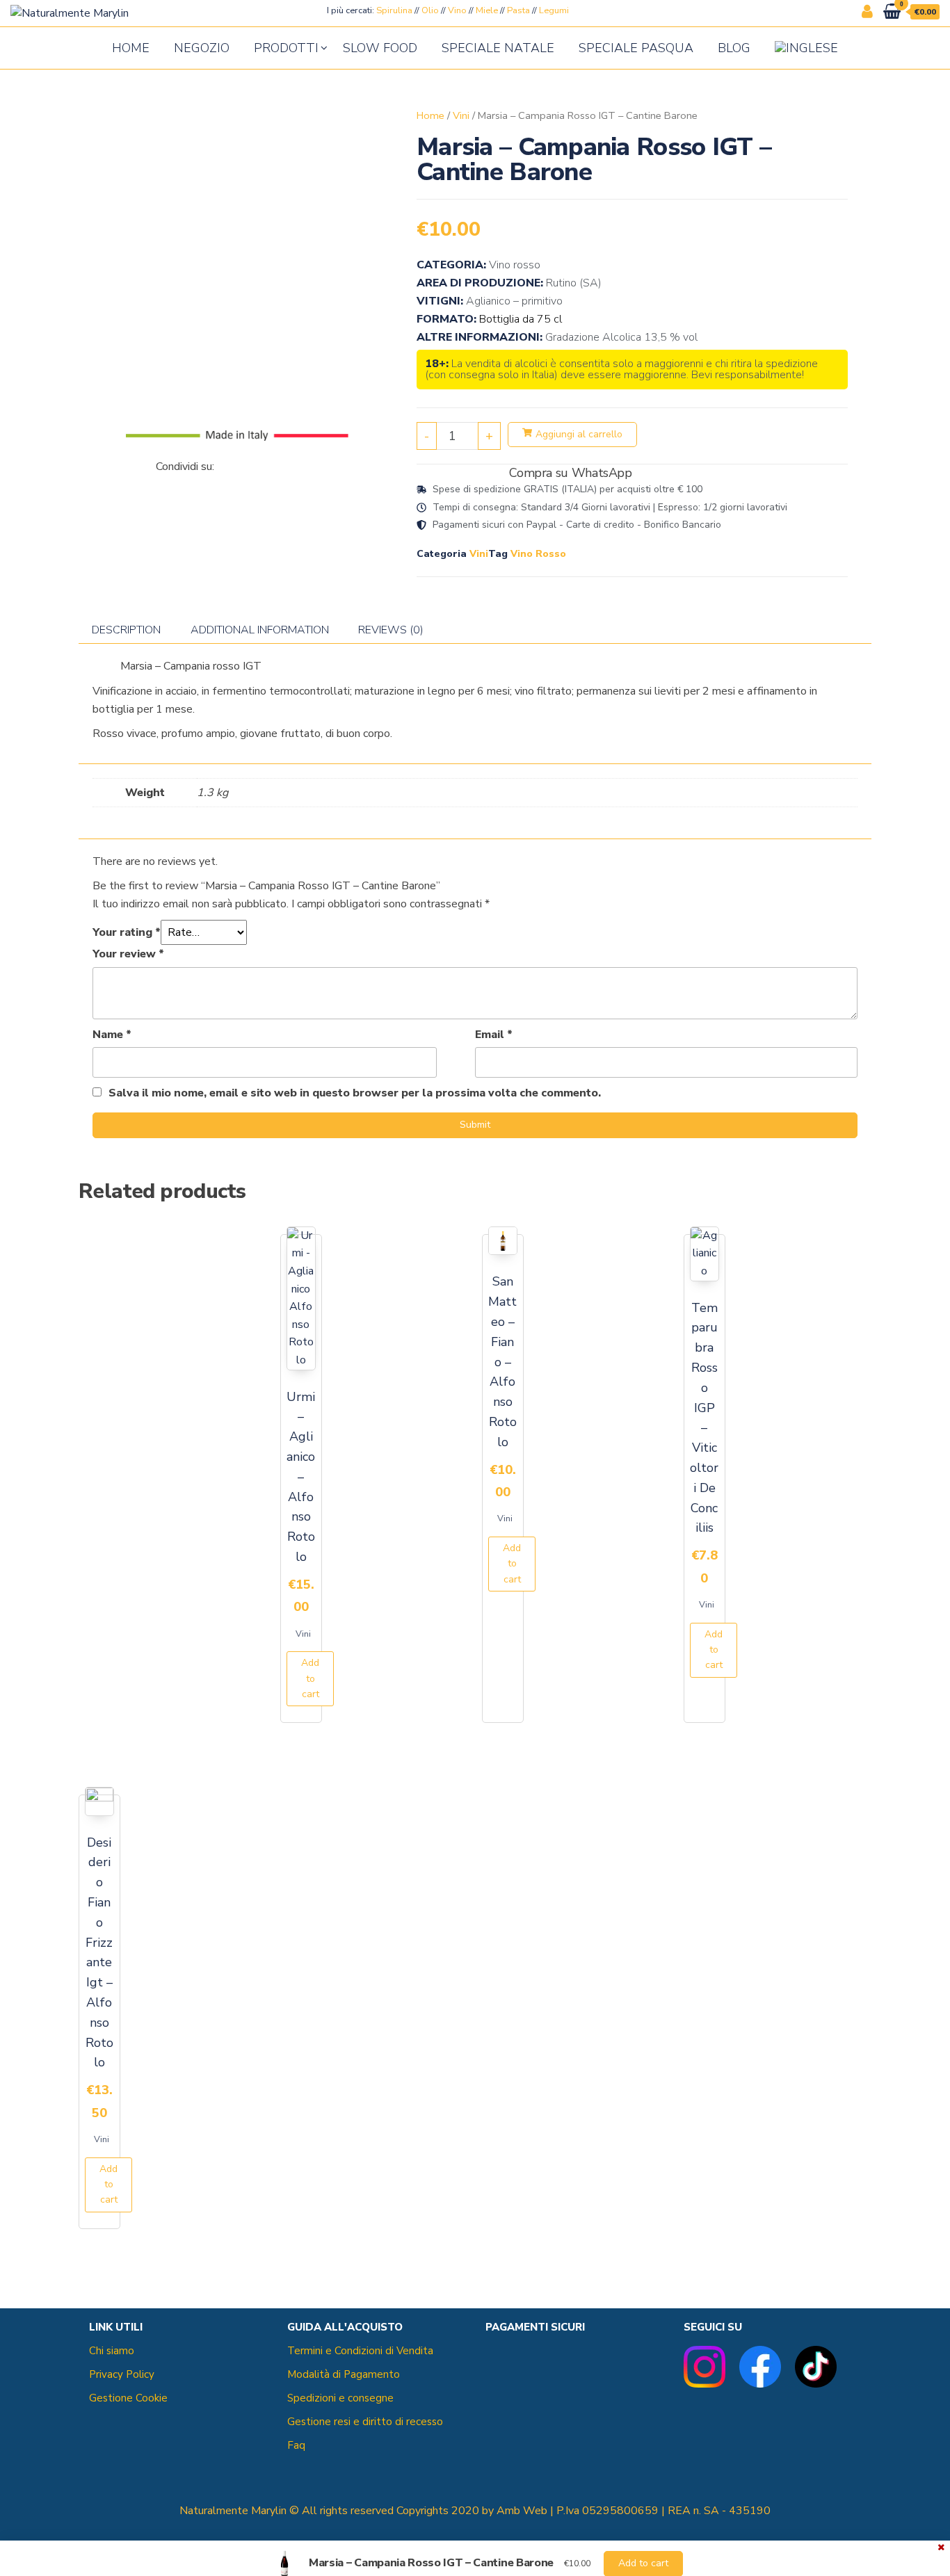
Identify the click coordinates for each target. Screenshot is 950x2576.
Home (131, 48)
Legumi (554, 10)
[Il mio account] (867, 12)
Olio (430, 10)
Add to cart (310, 1678)
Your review (128, 954)
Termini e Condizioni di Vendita (360, 2351)
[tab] (126, 630)
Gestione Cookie (128, 2398)
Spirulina (394, 10)
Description (126, 630)
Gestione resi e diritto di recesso (365, 2422)
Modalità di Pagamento (344, 2374)
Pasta (518, 10)
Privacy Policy (122, 2374)
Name (112, 1035)
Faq (296, 2445)
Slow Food (380, 48)
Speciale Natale (498, 48)
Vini (461, 115)
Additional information (260, 630)
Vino (457, 10)
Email (494, 1035)
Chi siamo (112, 2351)
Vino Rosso (538, 554)
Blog (734, 48)
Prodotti (286, 48)
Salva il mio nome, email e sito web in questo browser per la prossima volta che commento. (355, 1093)
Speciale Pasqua (636, 48)
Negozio (202, 48)
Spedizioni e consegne (340, 2398)
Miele (487, 10)
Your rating (127, 932)
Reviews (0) (391, 630)
